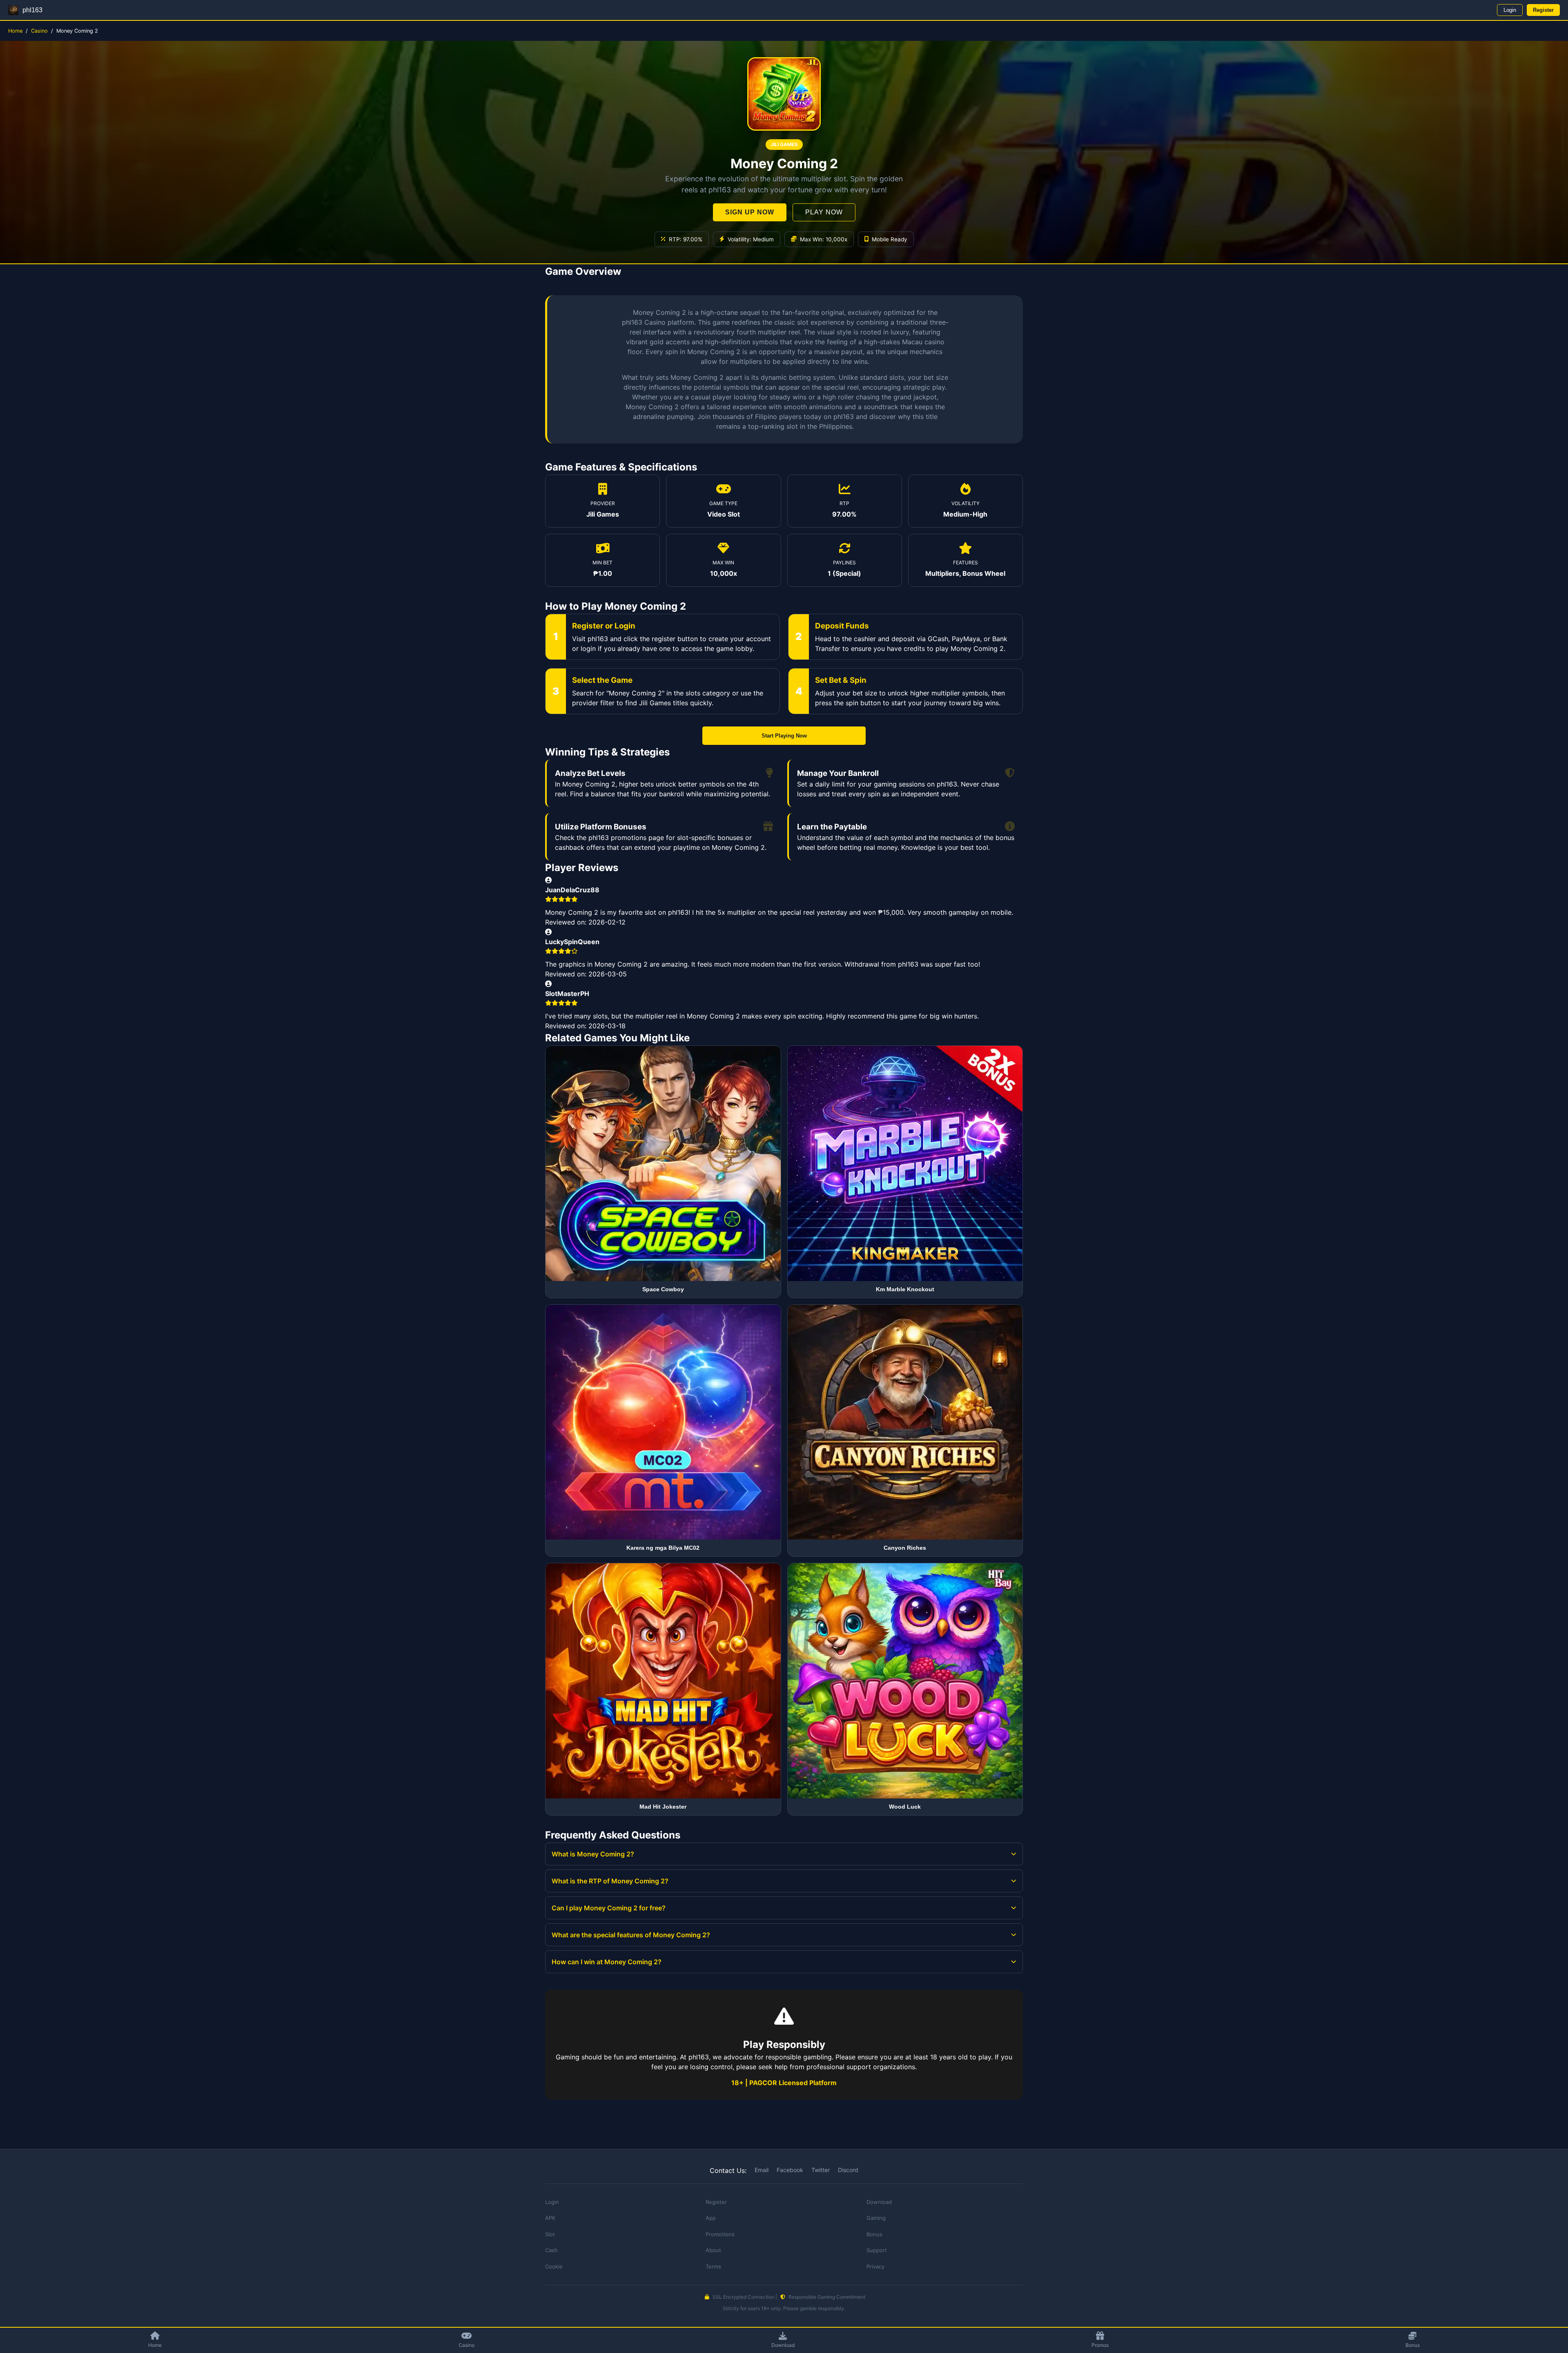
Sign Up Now (750, 212)
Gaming (876, 2218)
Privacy (875, 2266)
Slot (550, 2234)
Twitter (821, 2170)
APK (550, 2218)
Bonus (1413, 2345)
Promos (1100, 2345)
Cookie (554, 2266)
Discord (848, 2170)
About (713, 2250)
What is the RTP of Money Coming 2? (610, 1881)
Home (15, 31)
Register (1543, 10)
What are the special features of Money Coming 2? (631, 1935)
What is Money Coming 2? (593, 1854)
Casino (39, 31)
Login (1510, 10)
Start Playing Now (784, 736)
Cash (551, 2250)
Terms (713, 2266)
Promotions (720, 2234)
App (711, 2218)
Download (783, 2345)
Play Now (824, 212)
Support (877, 2250)
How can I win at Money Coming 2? (607, 1962)
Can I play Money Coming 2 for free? (609, 1908)
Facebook (790, 2170)
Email (762, 2170)
